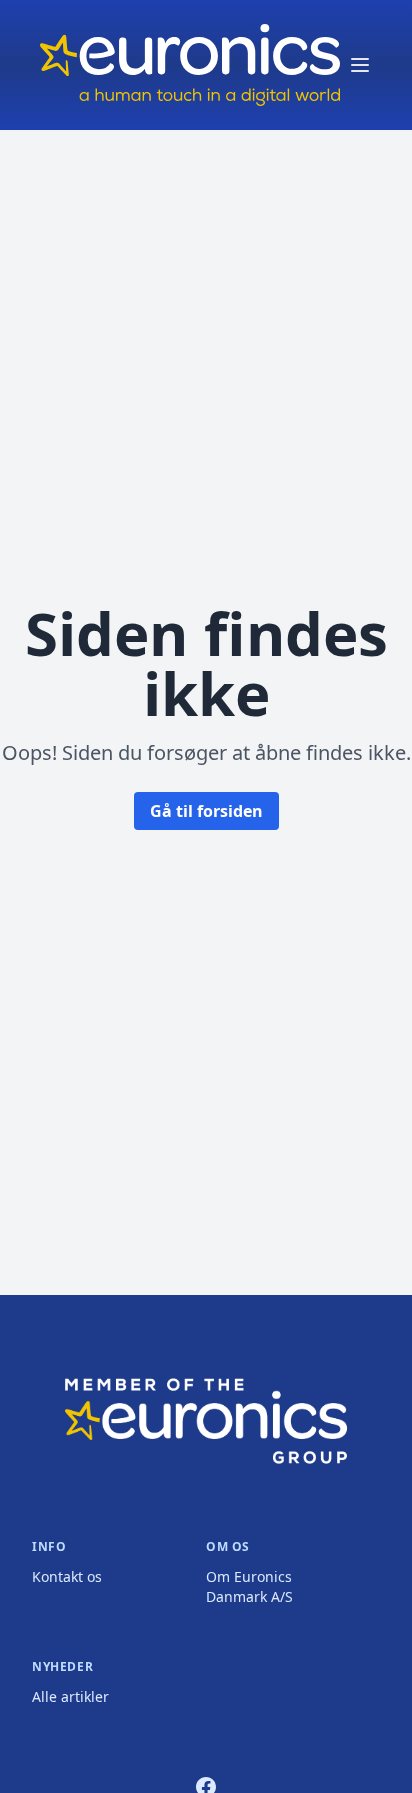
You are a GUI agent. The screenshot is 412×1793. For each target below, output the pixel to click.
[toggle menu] (360, 65)
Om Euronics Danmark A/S (249, 1586)
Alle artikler (70, 1696)
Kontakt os (67, 1576)
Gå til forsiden (206, 811)
